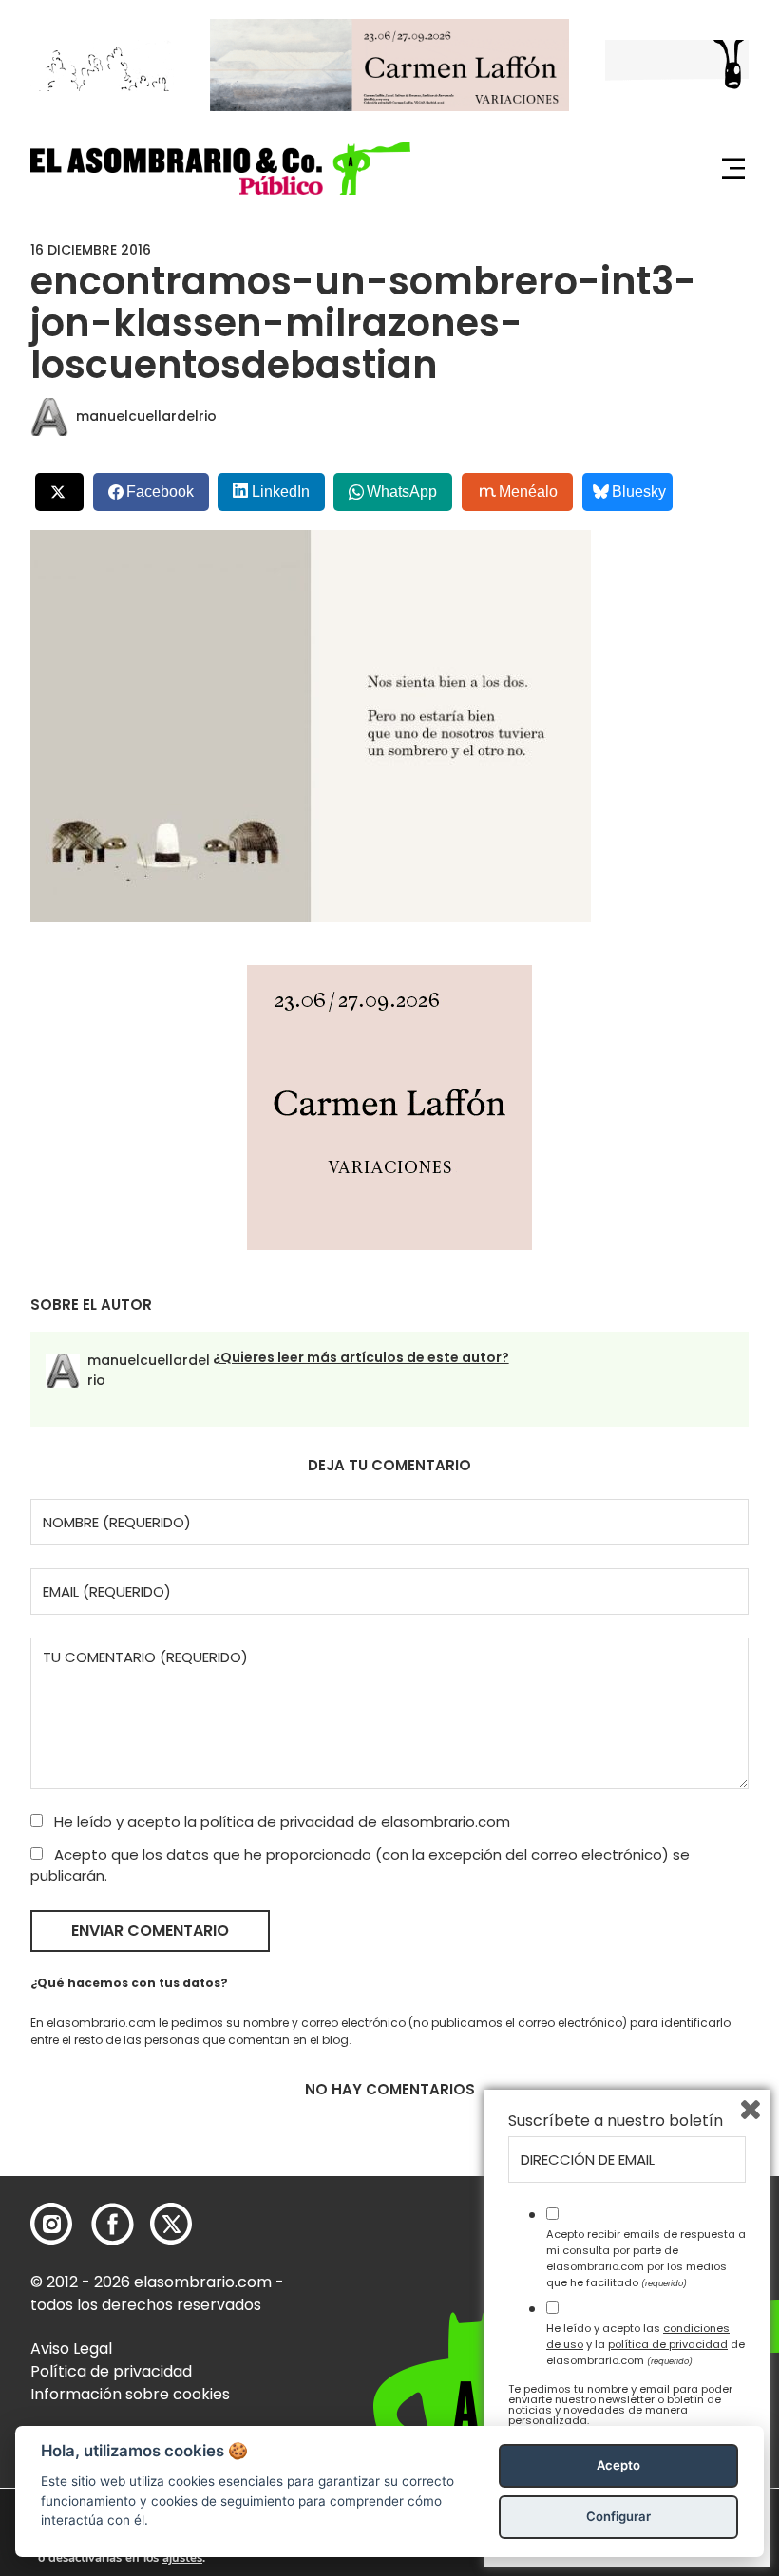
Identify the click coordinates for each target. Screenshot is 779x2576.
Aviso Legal (71, 2349)
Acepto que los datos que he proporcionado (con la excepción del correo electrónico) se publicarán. (360, 1866)
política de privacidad (279, 1821)
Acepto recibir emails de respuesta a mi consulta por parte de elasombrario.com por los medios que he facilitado (646, 2258)
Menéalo (528, 492)
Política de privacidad (111, 2371)
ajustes (182, 2558)
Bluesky (639, 492)
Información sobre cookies (130, 2394)
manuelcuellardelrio (146, 416)
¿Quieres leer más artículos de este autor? (361, 1357)
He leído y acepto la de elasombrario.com (280, 1821)
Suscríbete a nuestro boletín (616, 2121)
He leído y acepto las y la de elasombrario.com (646, 2344)
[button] (220, 168)
